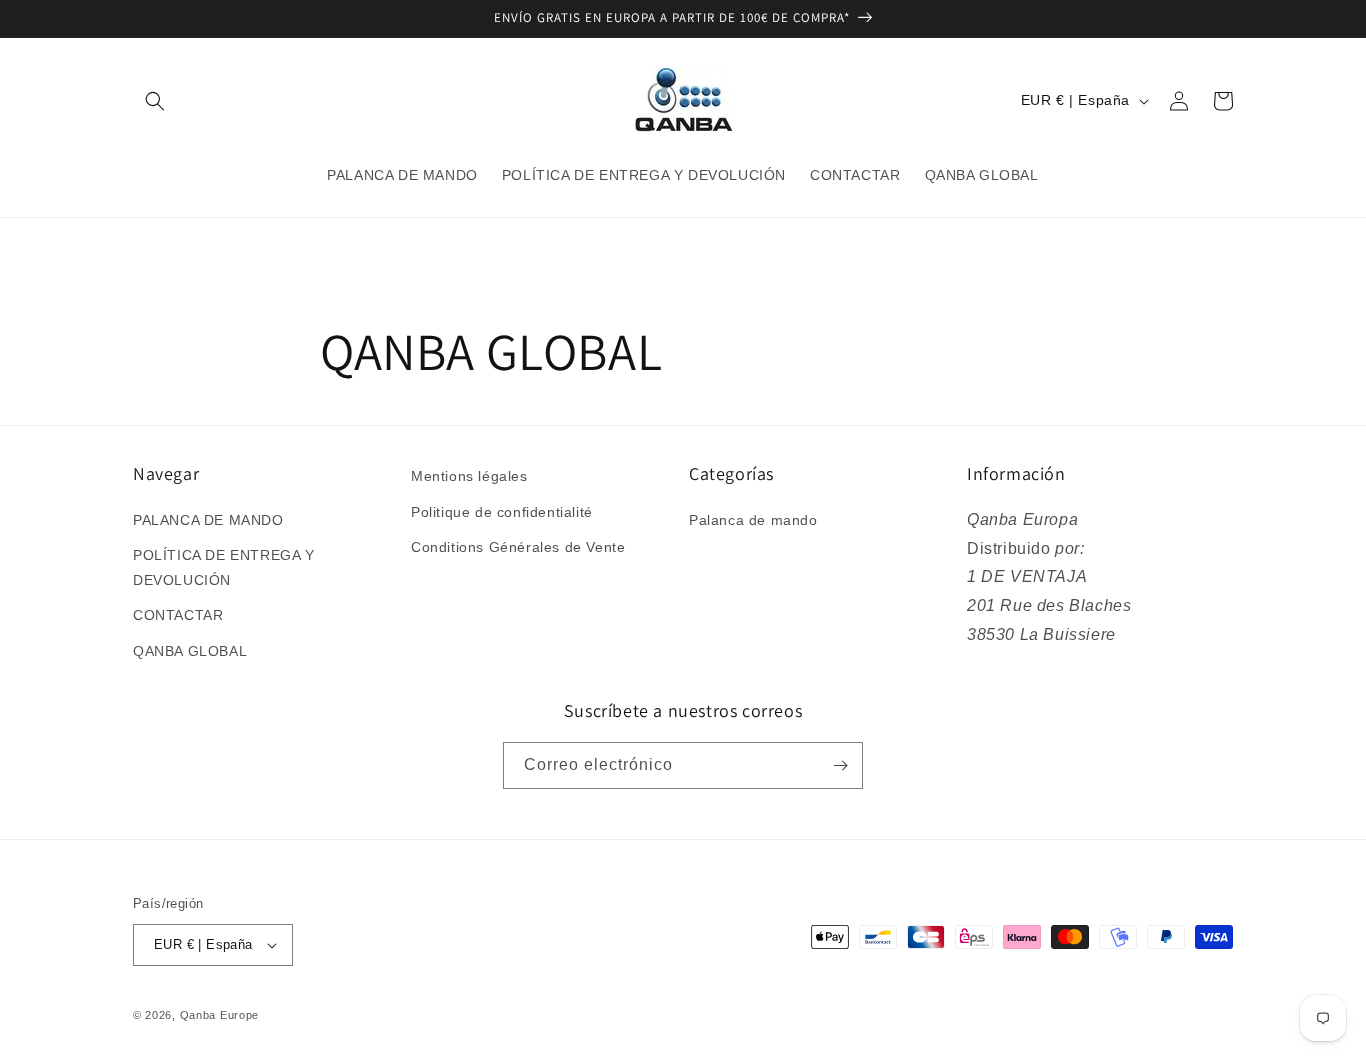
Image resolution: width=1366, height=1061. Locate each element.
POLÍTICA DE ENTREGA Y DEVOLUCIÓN (224, 567)
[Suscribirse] (840, 765)
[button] (155, 101)
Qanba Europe (219, 1015)
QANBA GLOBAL (190, 651)
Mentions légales (469, 476)
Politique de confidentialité (502, 512)
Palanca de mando (753, 520)
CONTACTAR (178, 615)
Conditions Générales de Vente (518, 547)
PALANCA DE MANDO (208, 520)
